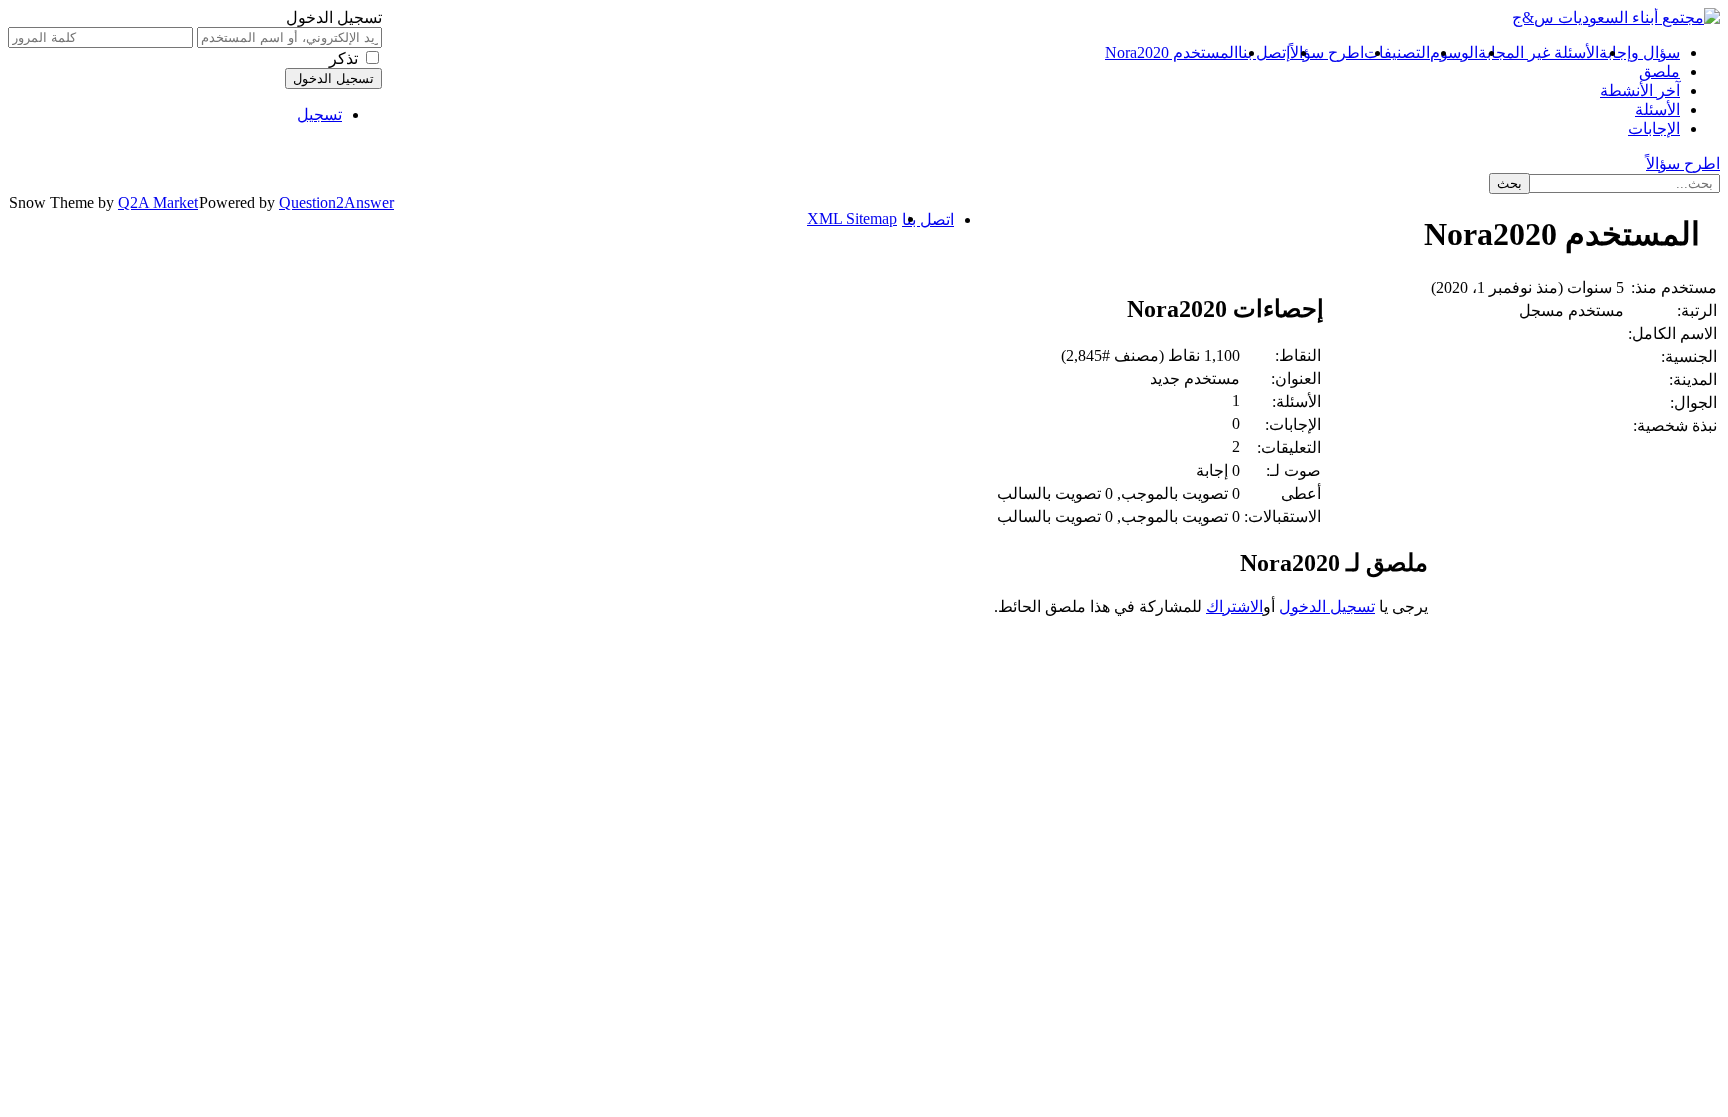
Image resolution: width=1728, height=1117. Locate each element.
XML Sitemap (852, 218)
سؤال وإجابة (1639, 52)
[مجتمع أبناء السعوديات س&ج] (1616, 17)
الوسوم (1454, 52)
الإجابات (1654, 128)
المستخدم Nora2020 (1171, 52)
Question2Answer (336, 202)
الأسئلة (1657, 109)
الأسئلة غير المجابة (1538, 52)
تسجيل (319, 114)
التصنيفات (1397, 52)
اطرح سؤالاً (1327, 52)
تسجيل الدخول (1327, 606)
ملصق (1659, 71)
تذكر (343, 58)
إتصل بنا (1264, 52)
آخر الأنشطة (1640, 90)
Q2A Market (158, 202)
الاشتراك (1234, 606)
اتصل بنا (928, 219)
